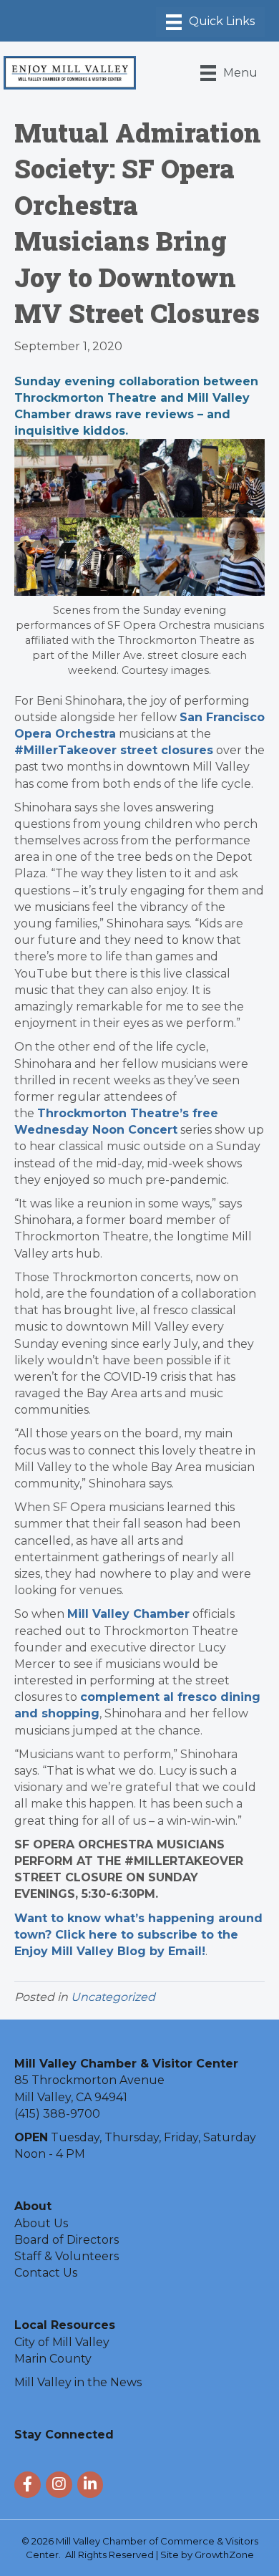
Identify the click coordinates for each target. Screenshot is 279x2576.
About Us (41, 2223)
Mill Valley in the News (78, 2382)
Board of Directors (67, 2240)
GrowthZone (224, 2555)
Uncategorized (113, 1997)
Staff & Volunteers (67, 2256)
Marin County (53, 2359)
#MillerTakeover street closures (114, 750)
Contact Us (46, 2273)
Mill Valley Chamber (128, 1614)
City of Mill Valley (62, 2342)
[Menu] (210, 22)
